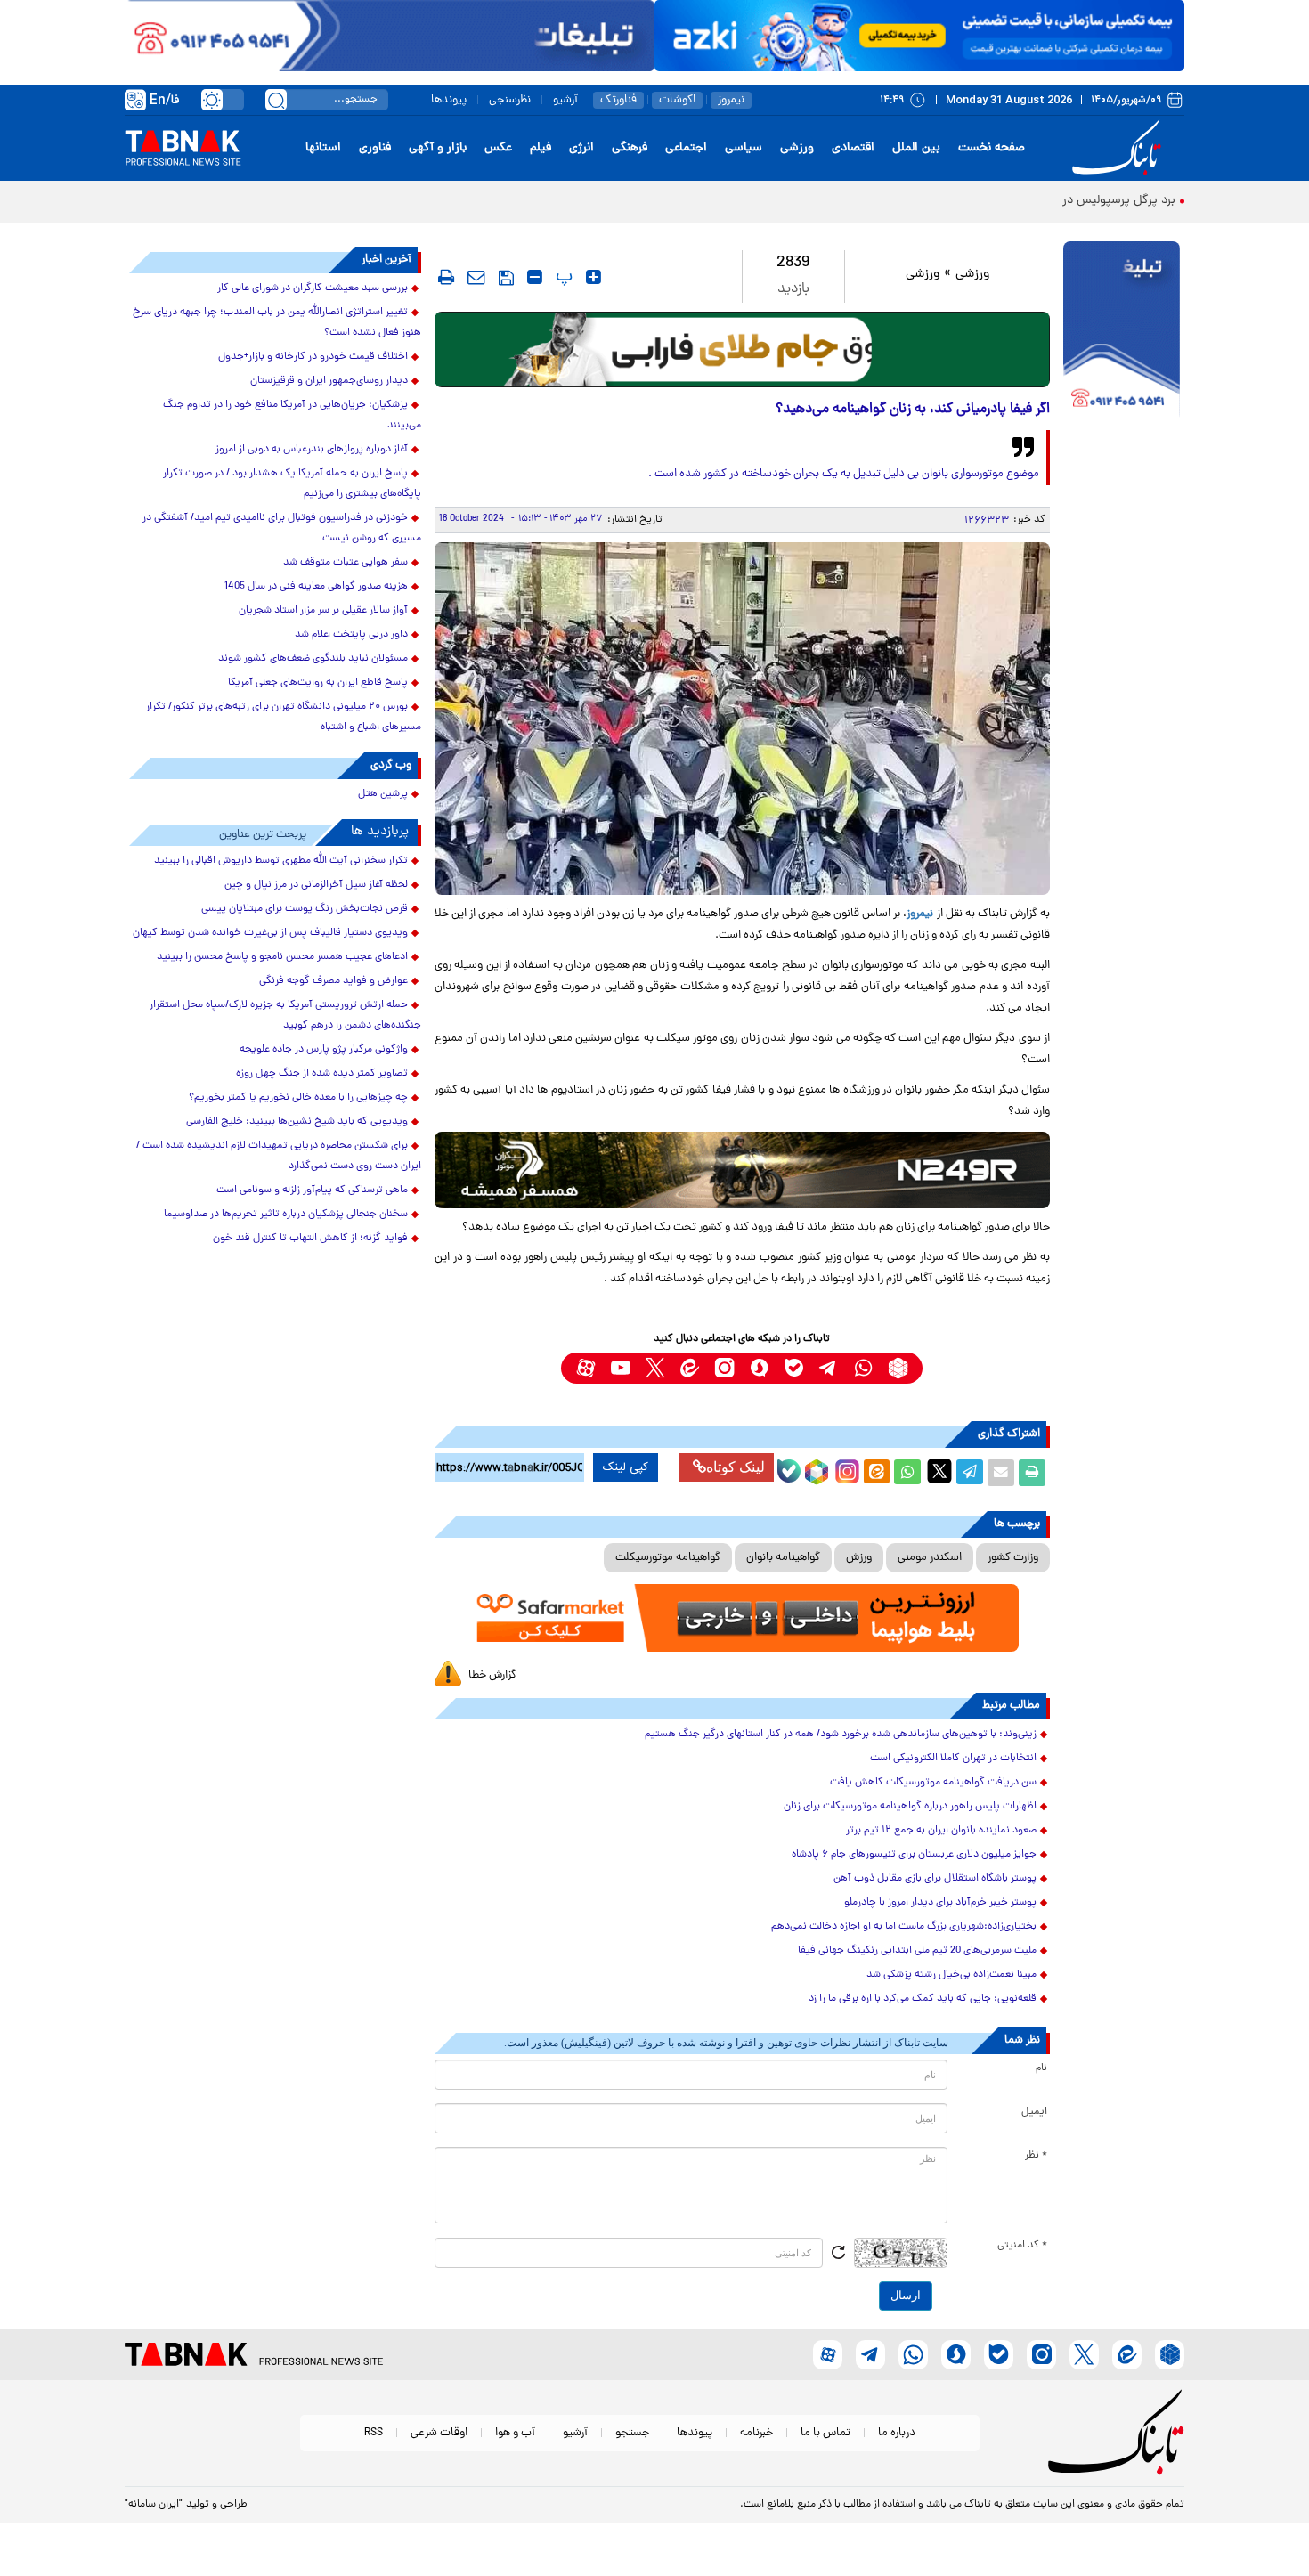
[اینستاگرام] (845, 1469)
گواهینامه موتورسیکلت (668, 1558)
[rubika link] (898, 1368)
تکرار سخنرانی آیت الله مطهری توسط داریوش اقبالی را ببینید (281, 861)
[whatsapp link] (863, 1368)
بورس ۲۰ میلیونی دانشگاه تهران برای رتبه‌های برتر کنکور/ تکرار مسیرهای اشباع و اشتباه (284, 717)
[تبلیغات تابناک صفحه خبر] (1122, 331)
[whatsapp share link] (907, 1473)
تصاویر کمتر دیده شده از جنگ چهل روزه (322, 1074)
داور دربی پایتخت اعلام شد (351, 635)
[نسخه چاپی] (1032, 1473)
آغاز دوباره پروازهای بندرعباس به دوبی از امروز (312, 450)
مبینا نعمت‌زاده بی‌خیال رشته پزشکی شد (951, 1975)
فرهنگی (630, 148)
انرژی (581, 148)
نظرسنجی (510, 100)
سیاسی (744, 148)
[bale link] (794, 1368)
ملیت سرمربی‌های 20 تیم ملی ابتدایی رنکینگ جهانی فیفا (917, 1951)
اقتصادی (853, 148)
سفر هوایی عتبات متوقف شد (346, 563)
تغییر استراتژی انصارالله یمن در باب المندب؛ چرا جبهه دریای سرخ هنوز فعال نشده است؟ (277, 323)
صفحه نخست (992, 148)
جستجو (632, 2433)
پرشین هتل (383, 794)
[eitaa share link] (876, 1473)
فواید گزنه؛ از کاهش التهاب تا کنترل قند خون (310, 1239)
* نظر (1036, 2156)
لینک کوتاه (736, 1467)
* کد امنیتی (1022, 2246)
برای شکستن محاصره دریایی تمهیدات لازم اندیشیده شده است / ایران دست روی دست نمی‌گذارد (279, 1156)
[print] (446, 277)
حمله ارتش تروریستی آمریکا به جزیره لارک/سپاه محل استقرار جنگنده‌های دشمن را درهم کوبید (285, 1016)
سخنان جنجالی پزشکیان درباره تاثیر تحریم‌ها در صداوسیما (286, 1215)
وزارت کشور (1013, 1558)
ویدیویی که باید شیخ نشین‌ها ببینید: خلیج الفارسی (297, 1122)
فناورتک (618, 100)
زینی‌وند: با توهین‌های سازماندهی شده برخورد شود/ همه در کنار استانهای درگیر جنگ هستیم (841, 1735)
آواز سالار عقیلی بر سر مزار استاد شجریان (323, 611)
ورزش (859, 1558)
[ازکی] (919, 36)
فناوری (375, 148)
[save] (506, 278)
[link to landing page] (1119, 148)
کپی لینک (626, 1467)
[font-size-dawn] (535, 277)
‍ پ (562, 277)
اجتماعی (686, 148)
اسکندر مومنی (930, 1558)
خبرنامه (756, 2433)
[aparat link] (585, 1368)
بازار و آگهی (438, 148)
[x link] (655, 1368)
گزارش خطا (492, 1675)
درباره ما (897, 2433)
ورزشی (797, 148)
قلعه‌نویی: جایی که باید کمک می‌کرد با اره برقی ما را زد (923, 1999)
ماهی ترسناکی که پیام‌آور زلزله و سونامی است (312, 1190)
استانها (323, 148)
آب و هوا (515, 2433)
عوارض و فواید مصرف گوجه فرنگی (333, 981)
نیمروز (731, 100)
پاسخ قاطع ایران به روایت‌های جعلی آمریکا (318, 683)
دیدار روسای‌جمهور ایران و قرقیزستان (329, 381)
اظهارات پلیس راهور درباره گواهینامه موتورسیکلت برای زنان (910, 1807)
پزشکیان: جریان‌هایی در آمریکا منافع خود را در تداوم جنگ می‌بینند (292, 415)
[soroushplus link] (759, 1368)
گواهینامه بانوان (783, 1558)
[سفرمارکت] (742, 1618)
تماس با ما (825, 2433)
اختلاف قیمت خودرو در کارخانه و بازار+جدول (313, 357)
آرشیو (565, 100)
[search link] (276, 100)
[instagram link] (724, 1368)
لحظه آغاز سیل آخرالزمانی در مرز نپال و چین (316, 885)
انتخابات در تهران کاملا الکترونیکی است (953, 1759)
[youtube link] (620, 1368)
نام (1041, 2068)
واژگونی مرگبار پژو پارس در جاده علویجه (324, 1050)
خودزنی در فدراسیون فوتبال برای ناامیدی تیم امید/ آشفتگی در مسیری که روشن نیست (282, 528)
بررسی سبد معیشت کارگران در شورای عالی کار (313, 288)
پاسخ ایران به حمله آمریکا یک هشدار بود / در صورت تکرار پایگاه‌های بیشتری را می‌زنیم (292, 484)
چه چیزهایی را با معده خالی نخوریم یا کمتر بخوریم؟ (298, 1098)
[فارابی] (742, 349)
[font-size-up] (594, 277)
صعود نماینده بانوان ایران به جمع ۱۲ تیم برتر (941, 1831)
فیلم (541, 148)
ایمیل (1034, 2112)
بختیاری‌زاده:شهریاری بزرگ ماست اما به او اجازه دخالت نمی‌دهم (904, 1927)
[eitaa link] (690, 1368)
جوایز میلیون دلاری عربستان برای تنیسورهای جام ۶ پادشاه (914, 1855)
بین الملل (916, 148)
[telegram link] (829, 1368)
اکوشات (677, 100)
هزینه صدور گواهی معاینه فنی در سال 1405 (316, 587)
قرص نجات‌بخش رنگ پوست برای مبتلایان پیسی (305, 909)
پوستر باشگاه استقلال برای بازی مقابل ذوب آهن (935, 1879)
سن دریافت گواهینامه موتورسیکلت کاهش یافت (933, 1783)
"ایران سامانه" (154, 2505)
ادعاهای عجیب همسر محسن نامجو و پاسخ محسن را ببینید (282, 957)
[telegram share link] (970, 1473)
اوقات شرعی (439, 2433)
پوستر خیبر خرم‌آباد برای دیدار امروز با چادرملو (940, 1903)
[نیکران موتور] (742, 1170)
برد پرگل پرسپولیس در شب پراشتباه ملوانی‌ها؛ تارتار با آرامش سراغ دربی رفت (982, 201)
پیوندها (449, 100)
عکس (498, 148)
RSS (374, 2433)
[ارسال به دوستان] (1001, 1473)
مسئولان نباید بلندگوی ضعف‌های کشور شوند (313, 659)
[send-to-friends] (476, 277)
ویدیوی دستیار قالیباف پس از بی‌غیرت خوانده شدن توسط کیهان (270, 933)
